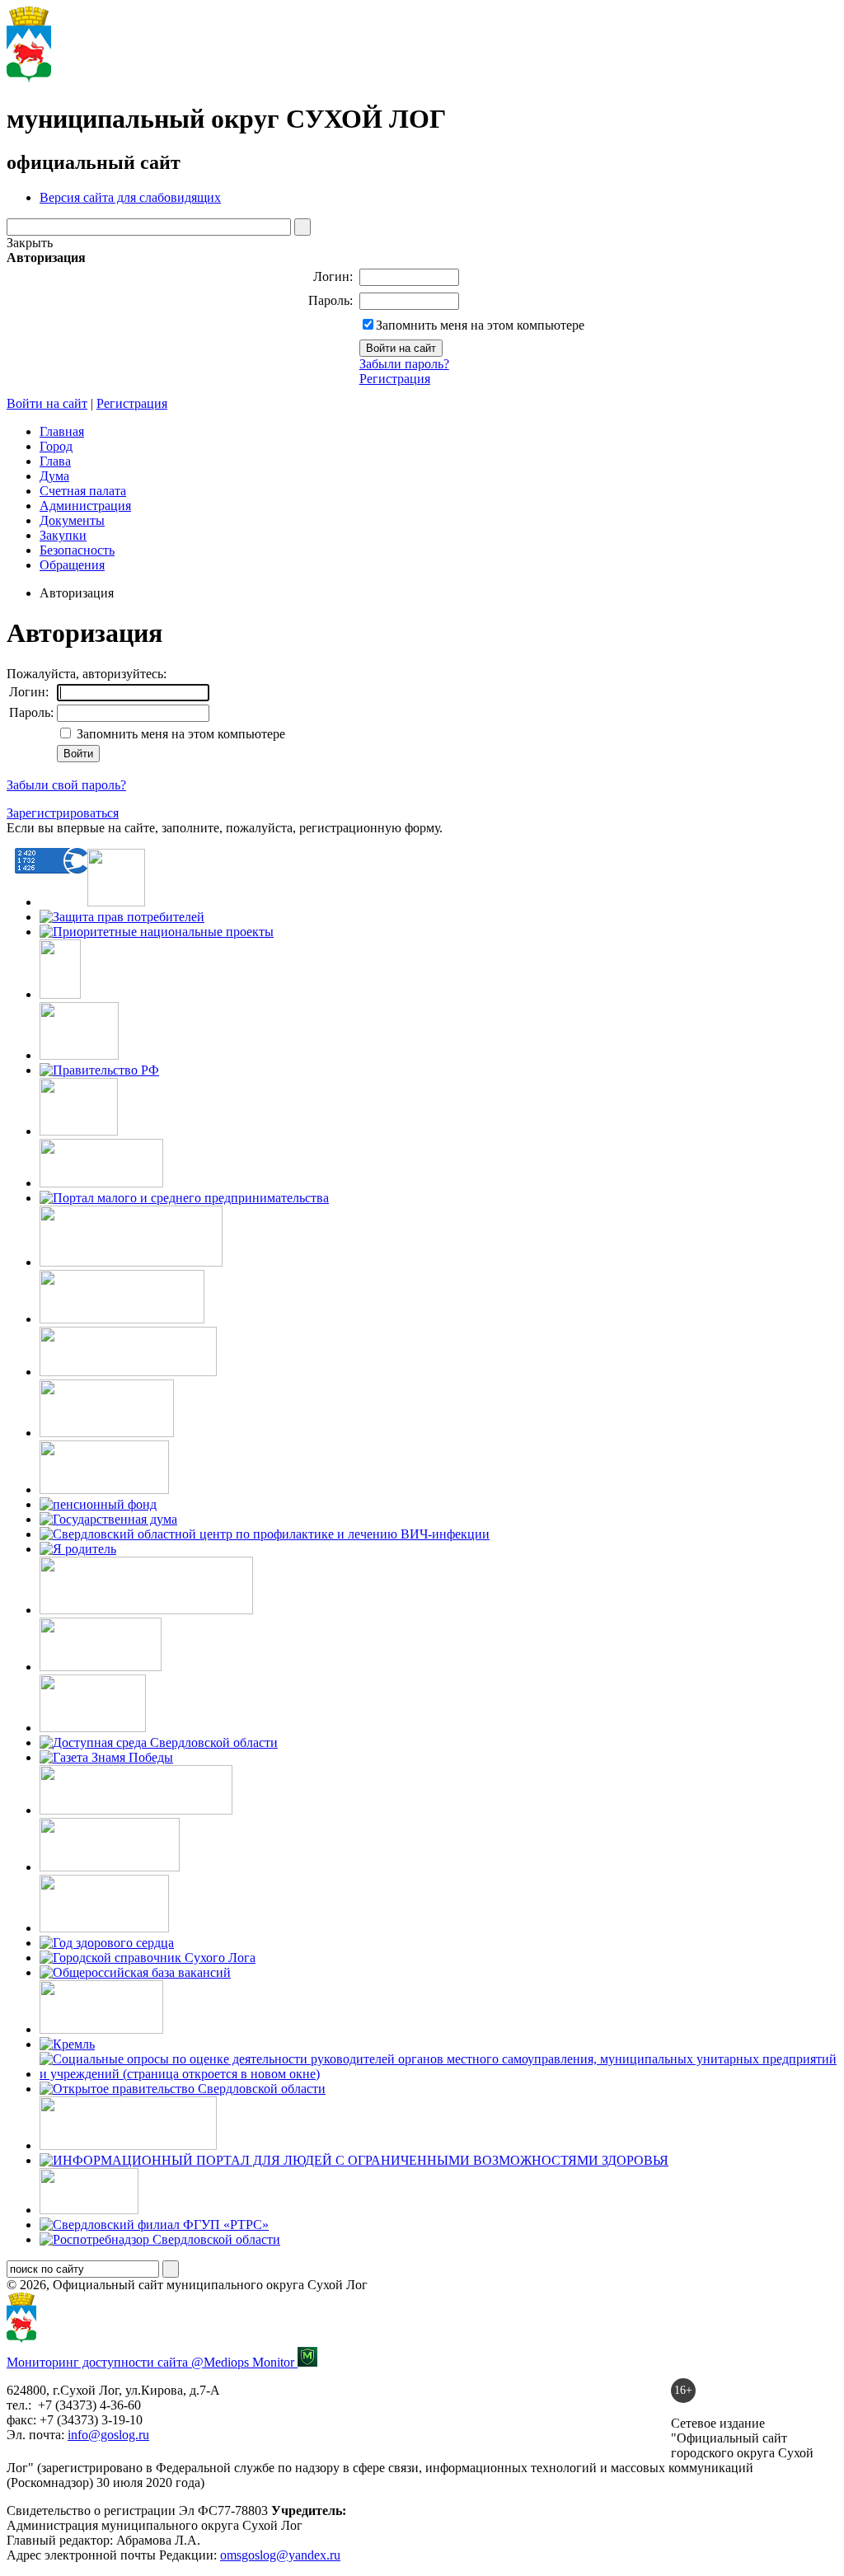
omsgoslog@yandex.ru (280, 2555)
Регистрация (395, 379)
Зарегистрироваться (63, 813)
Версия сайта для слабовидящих (130, 197)
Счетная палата (83, 491)
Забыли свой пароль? (66, 785)
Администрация (85, 506)
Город (56, 446)
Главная (62, 431)
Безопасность (77, 550)
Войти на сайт (47, 403)
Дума (54, 476)
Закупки (63, 535)
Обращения (72, 565)
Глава (55, 461)
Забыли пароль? (404, 364)
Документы (72, 520)
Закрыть (30, 243)
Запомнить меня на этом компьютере (480, 325)
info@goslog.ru (108, 2435)
